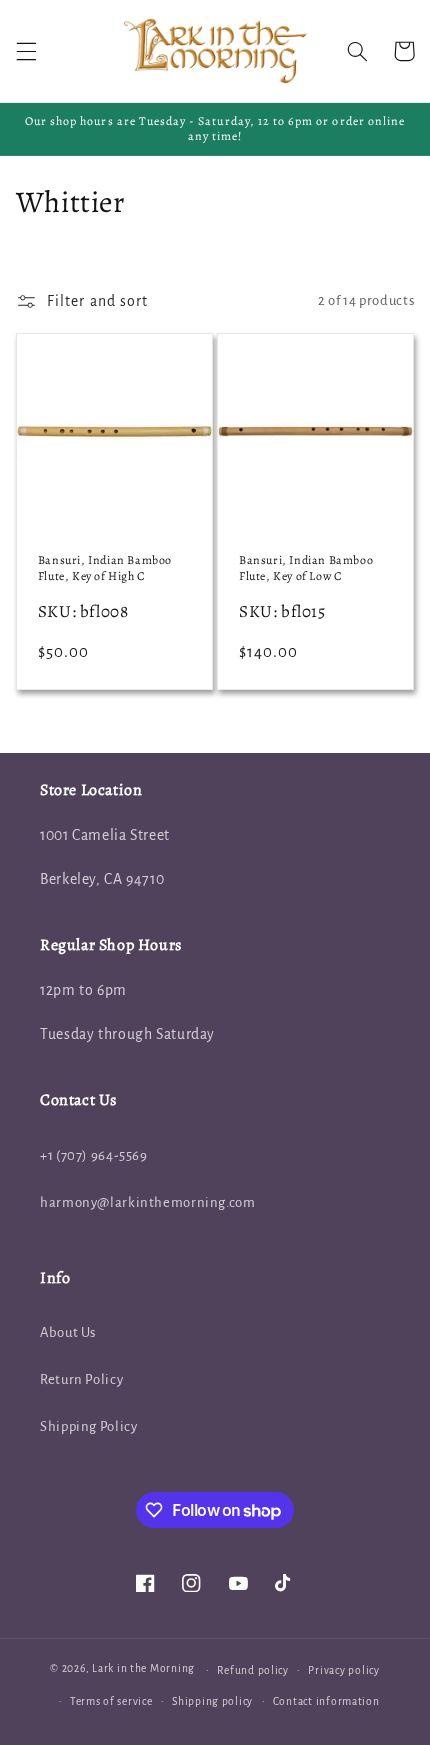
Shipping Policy (88, 1426)
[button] (26, 51)
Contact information (326, 1701)
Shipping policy (212, 1701)
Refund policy (253, 1670)
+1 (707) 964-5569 (94, 1155)
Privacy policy (343, 1670)
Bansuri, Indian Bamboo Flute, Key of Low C (306, 568)
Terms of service (111, 1701)
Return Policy (81, 1379)
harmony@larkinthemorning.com (148, 1202)
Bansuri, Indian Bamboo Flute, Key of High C (105, 568)
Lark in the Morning (143, 1669)
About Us (68, 1332)
